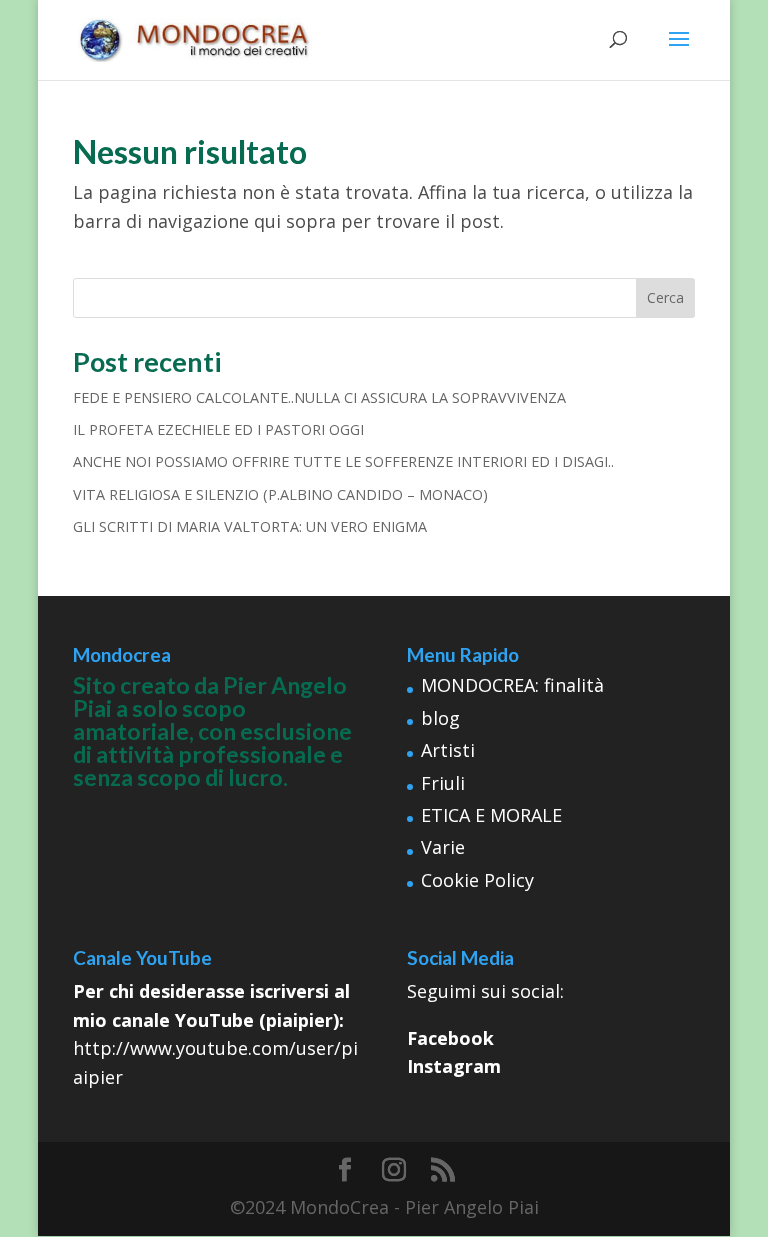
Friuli (443, 783)
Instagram (454, 1066)
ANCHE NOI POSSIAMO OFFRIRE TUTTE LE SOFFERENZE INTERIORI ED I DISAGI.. (343, 461)
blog (440, 718)
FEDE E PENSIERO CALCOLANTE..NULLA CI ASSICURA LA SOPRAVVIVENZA (319, 397)
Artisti (448, 750)
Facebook (450, 1038)
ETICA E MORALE (491, 815)
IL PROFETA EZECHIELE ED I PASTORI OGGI (218, 429)
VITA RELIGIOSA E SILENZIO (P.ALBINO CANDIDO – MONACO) (280, 494)
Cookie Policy (477, 880)
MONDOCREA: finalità (512, 685)
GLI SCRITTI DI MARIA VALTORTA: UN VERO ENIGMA (250, 526)
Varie (443, 847)
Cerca (665, 297)
